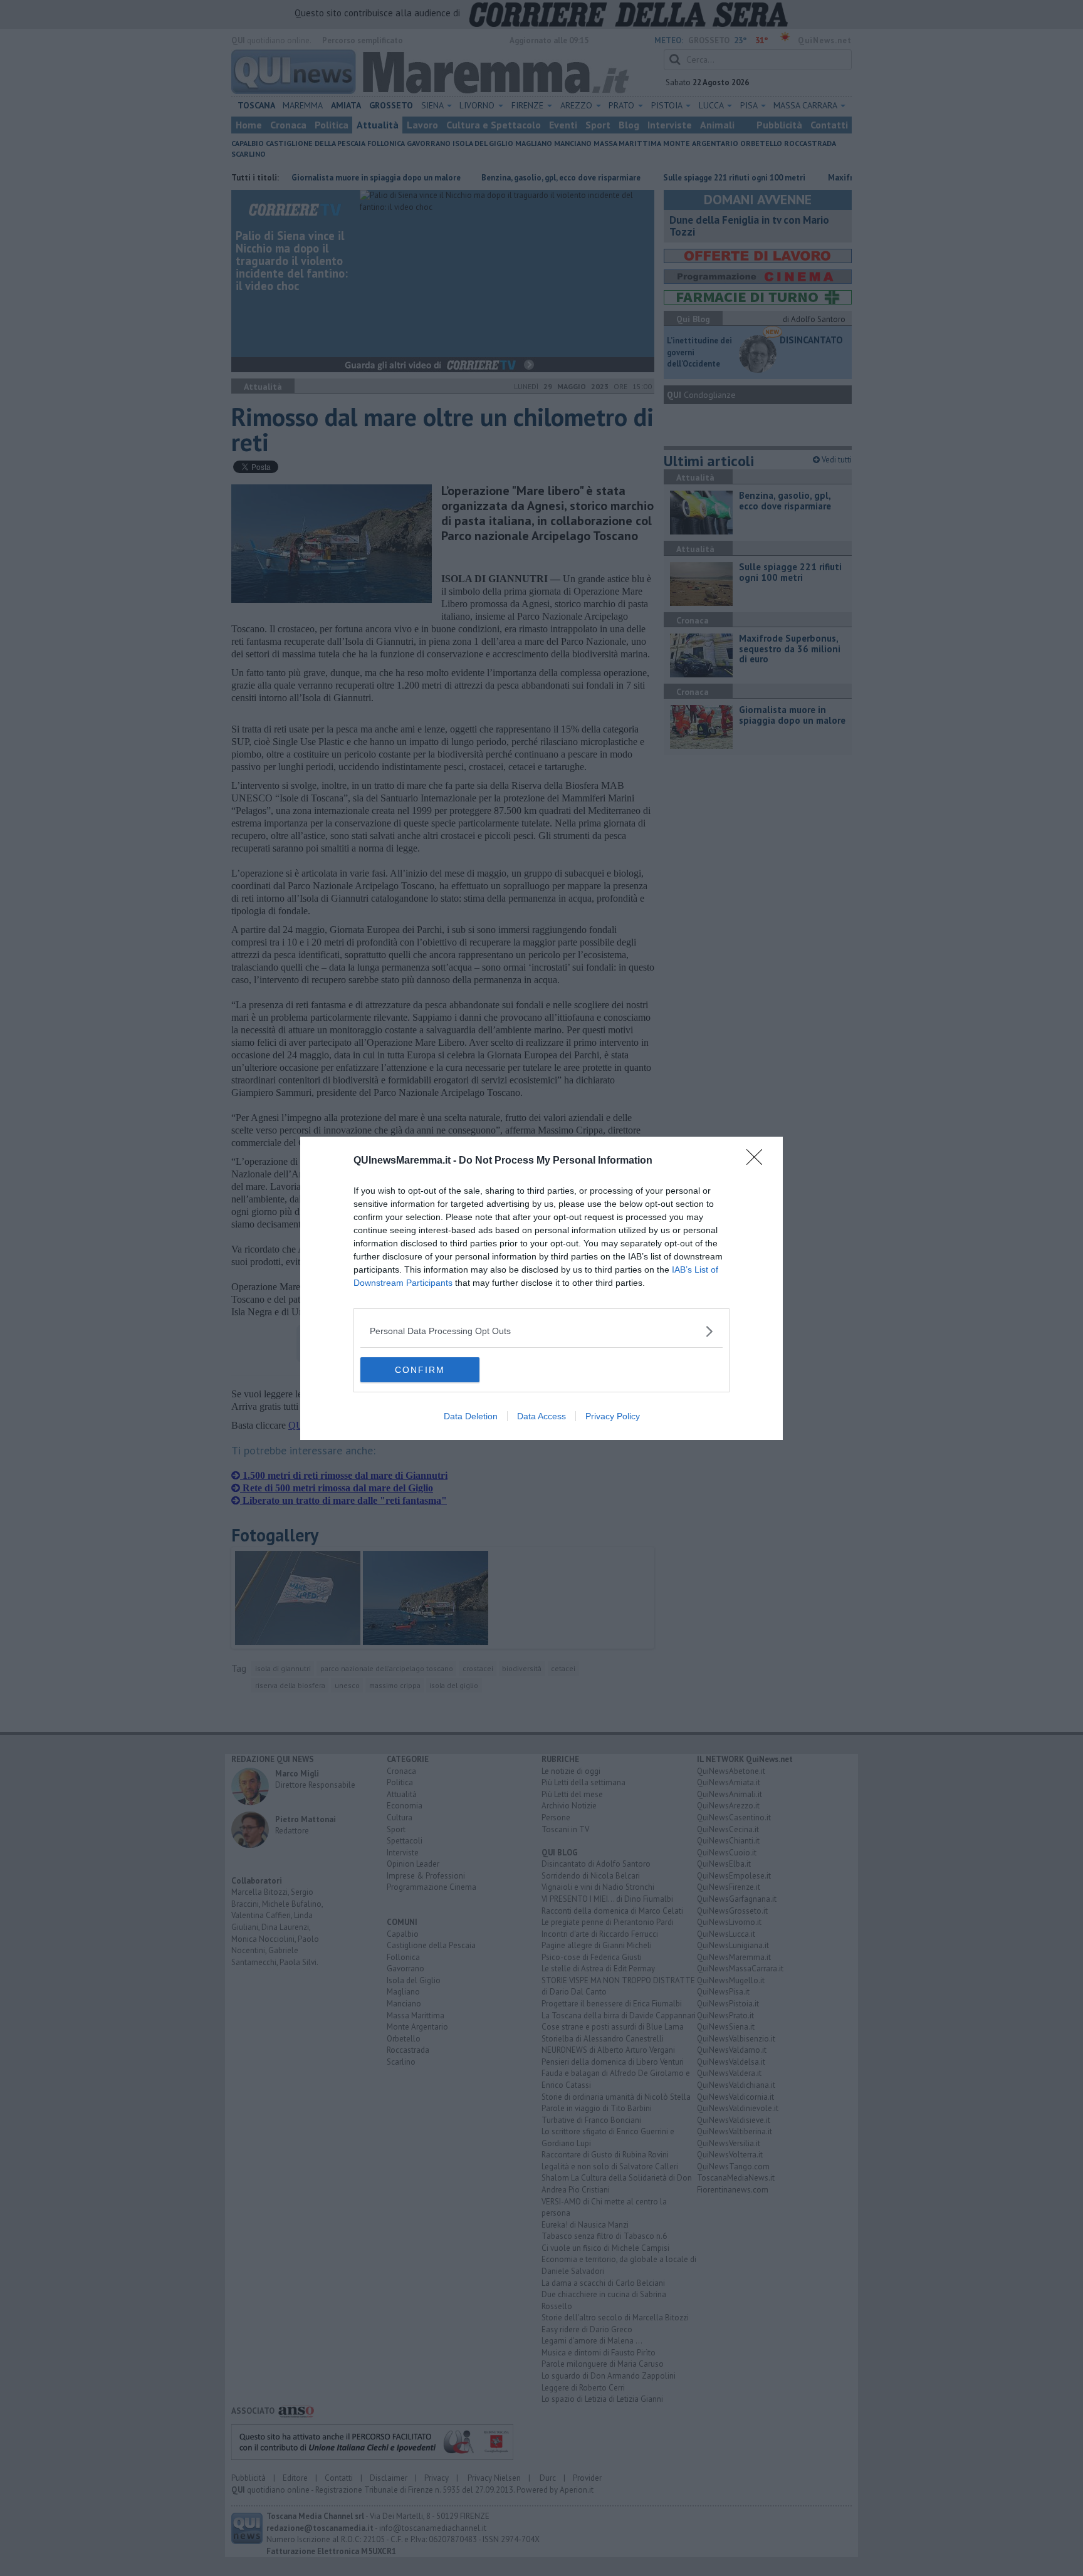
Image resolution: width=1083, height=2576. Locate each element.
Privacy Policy (613, 1416)
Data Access (541, 1416)
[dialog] (541, 1288)
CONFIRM (420, 1370)
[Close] (758, 1161)
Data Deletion (471, 1416)
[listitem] (541, 1331)
